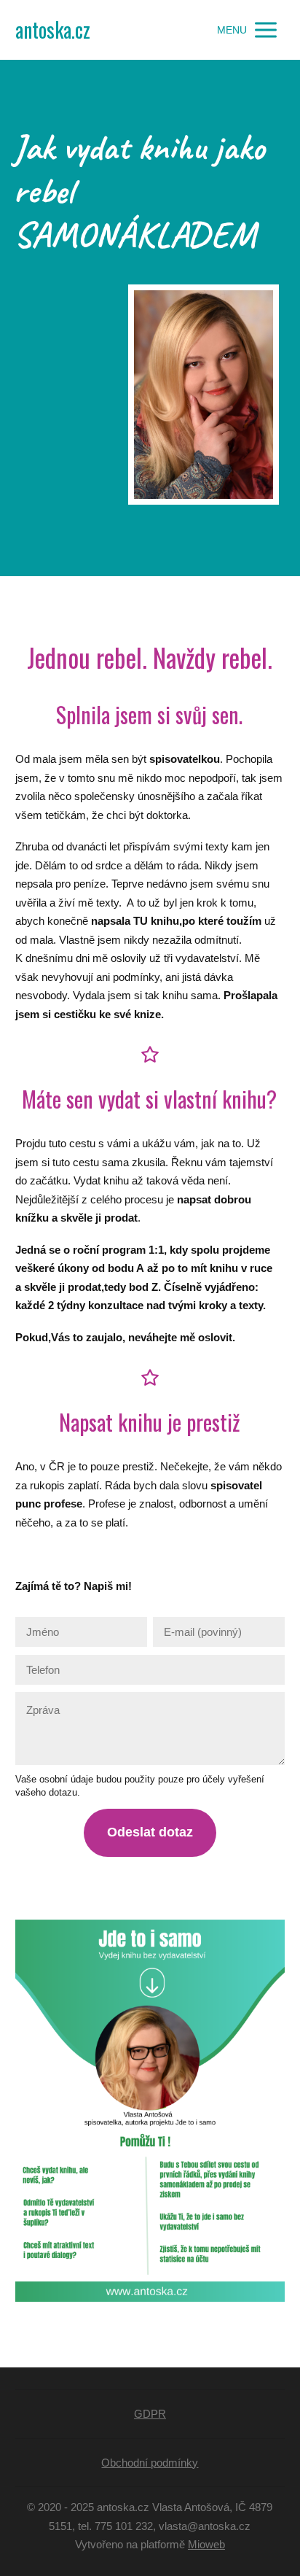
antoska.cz (53, 30)
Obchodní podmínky (150, 2463)
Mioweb (206, 2544)
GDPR (150, 2414)
